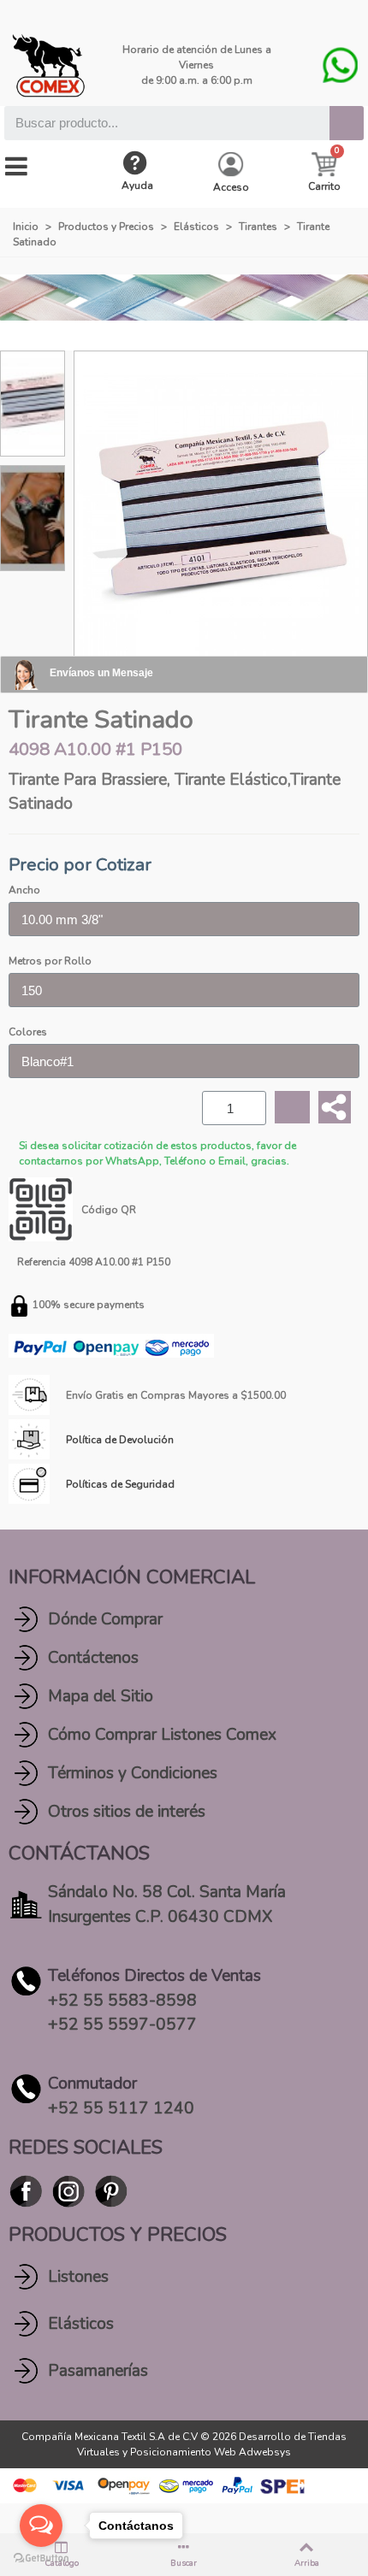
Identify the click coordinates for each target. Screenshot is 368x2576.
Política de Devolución (120, 1440)
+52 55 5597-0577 (122, 2025)
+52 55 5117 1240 (121, 2108)
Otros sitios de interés (127, 1812)
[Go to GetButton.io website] (41, 2558)
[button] (89, 518)
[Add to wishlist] (291, 1108)
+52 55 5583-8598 (122, 2001)
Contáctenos (93, 1658)
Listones (78, 2277)
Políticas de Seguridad (120, 1484)
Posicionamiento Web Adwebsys (211, 2452)
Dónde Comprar (105, 1619)
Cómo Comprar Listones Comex (162, 1735)
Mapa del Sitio (101, 1696)
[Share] (335, 1107)
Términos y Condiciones (133, 1773)
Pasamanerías (98, 2371)
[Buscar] (347, 123)
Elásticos (81, 2324)
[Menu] (16, 167)
